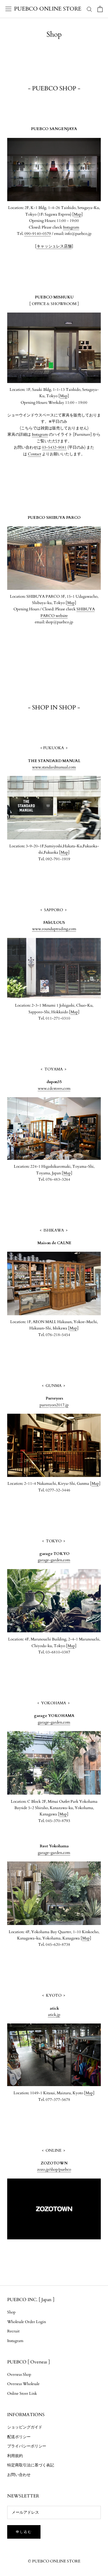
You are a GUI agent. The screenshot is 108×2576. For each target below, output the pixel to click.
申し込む (24, 2532)
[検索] (89, 9)
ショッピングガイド (25, 2427)
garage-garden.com (54, 1560)
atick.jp (54, 2015)
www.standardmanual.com (54, 767)
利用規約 (15, 2456)
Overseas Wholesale (23, 2384)
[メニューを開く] (8, 9)
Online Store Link (22, 2394)
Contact (34, 454)
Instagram (71, 227)
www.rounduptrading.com (54, 929)
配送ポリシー (19, 2437)
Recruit (13, 2331)
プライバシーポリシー (27, 2446)
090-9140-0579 (38, 234)
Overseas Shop (19, 2375)
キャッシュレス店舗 (54, 246)
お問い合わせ (19, 2475)
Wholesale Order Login (27, 2322)
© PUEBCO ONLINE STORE (54, 2561)
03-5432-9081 (54, 447)
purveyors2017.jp (54, 1405)
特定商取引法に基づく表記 (31, 2465)
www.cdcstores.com (54, 1089)
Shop (11, 2312)
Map (78, 214)
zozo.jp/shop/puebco (54, 2170)
